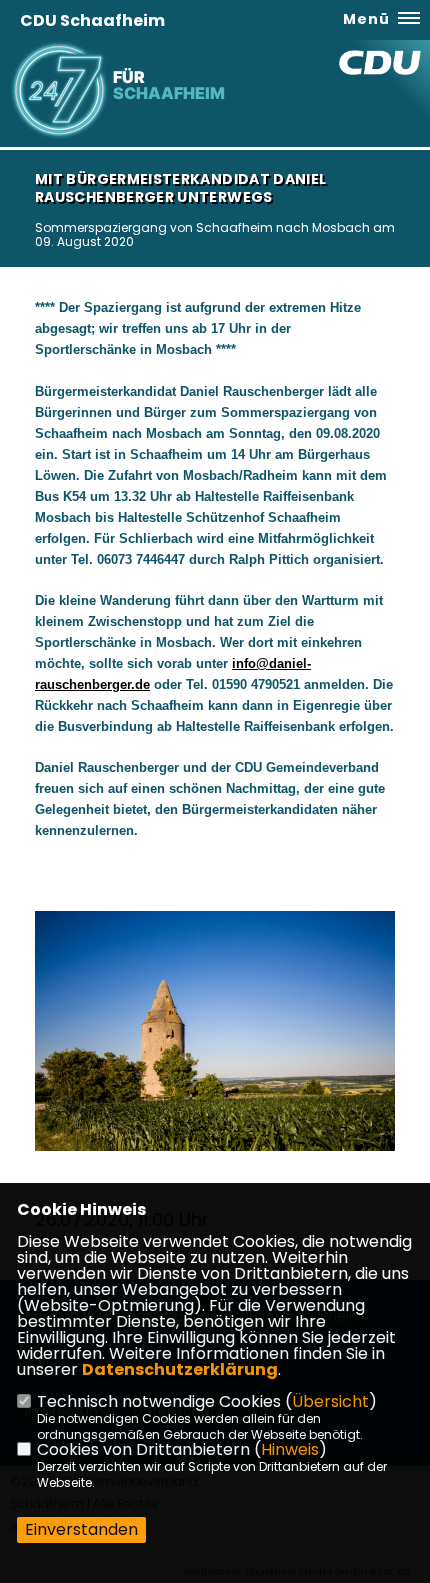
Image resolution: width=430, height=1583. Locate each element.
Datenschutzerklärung (180, 1369)
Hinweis (290, 1449)
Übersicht (330, 1401)
